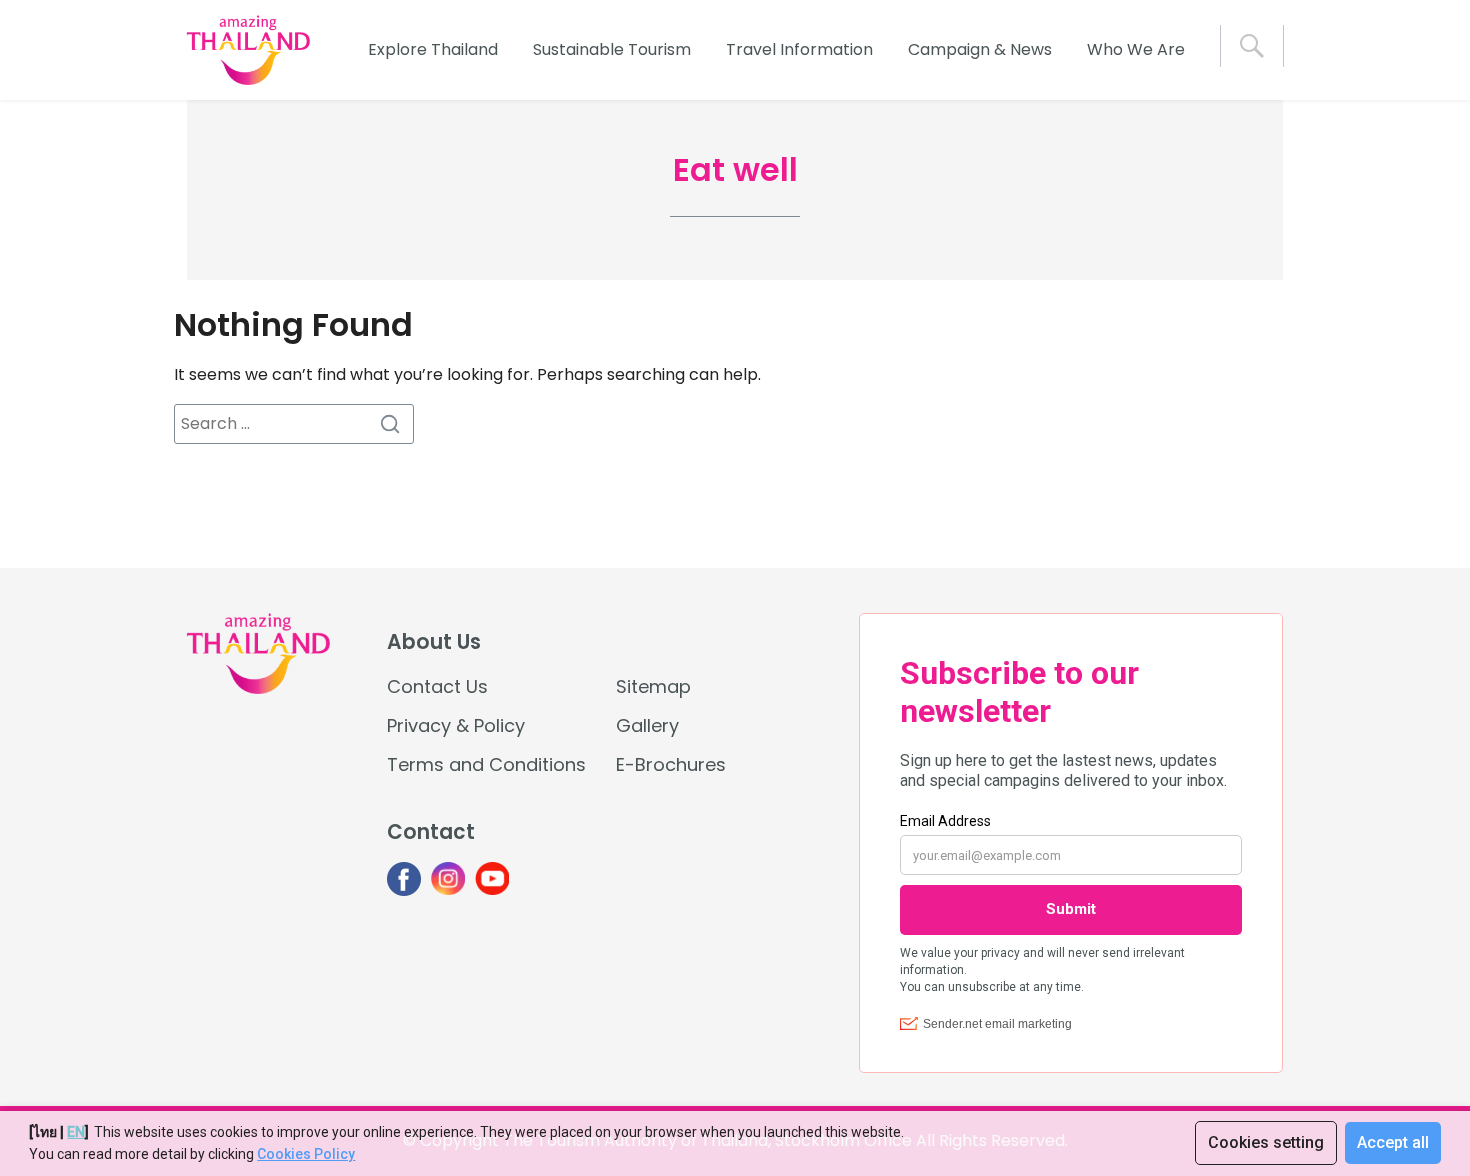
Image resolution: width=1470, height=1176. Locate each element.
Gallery (647, 725)
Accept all (1393, 1142)
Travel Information (799, 49)
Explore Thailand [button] (433, 49)
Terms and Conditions (486, 764)
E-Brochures (671, 764)
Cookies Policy (306, 1154)
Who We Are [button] (1136, 49)
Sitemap (653, 686)
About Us (434, 642)
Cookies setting (1266, 1142)
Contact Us (437, 686)
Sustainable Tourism (612, 49)
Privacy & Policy (456, 725)
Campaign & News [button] (980, 49)
